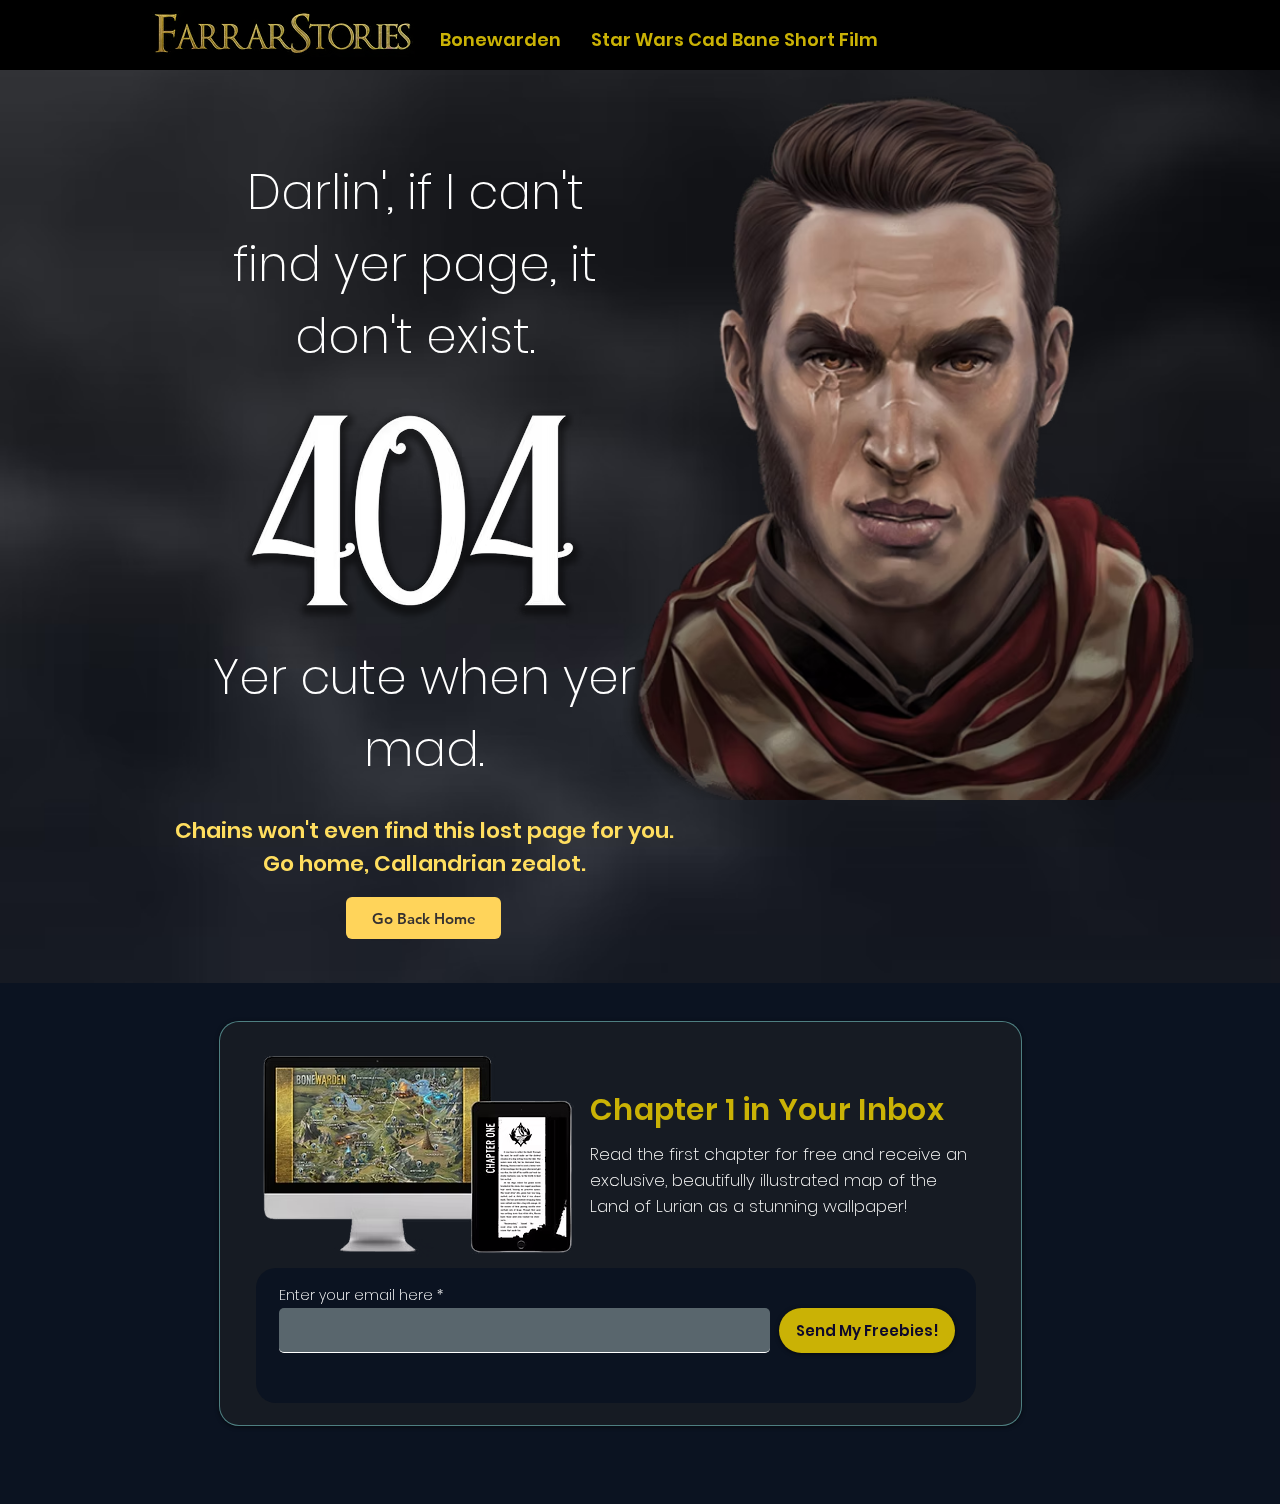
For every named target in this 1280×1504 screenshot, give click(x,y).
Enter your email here (356, 1295)
